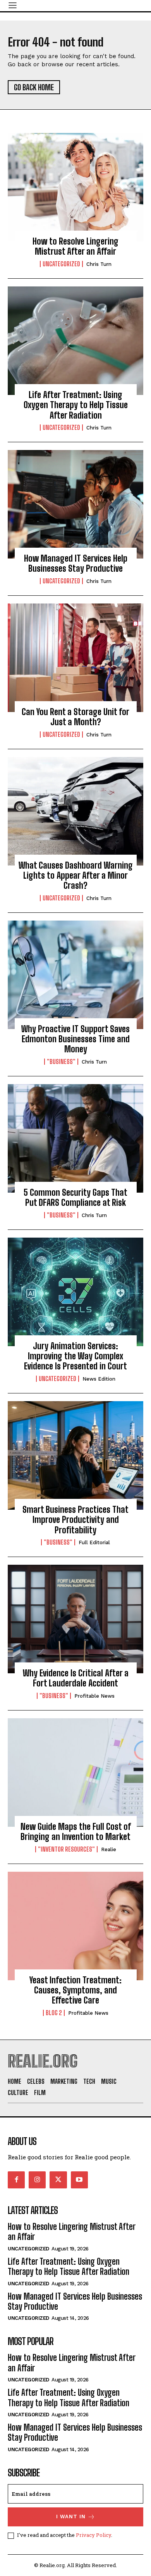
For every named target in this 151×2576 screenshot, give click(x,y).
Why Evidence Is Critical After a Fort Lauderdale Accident (76, 1678)
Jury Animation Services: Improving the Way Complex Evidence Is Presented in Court (75, 1356)
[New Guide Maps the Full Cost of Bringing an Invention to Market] (75, 1773)
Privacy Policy (94, 2535)
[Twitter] (58, 2180)
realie (109, 1849)
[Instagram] (37, 2180)
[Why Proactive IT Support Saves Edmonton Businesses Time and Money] (75, 975)
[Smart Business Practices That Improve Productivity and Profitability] (75, 1455)
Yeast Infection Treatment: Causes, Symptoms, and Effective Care (75, 1990)
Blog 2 (54, 2013)
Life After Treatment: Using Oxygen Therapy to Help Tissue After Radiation (76, 405)
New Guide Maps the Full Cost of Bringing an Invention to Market (76, 1832)
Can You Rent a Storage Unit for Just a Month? (75, 717)
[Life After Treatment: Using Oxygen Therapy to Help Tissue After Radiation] (75, 341)
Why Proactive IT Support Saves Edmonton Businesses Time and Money (75, 1039)
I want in (71, 2517)
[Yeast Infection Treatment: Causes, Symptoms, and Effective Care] (75, 1926)
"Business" (61, 1062)
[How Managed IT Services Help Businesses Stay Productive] (75, 504)
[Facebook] (16, 2180)
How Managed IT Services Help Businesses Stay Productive (76, 563)
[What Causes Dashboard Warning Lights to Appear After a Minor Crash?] (75, 811)
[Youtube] (79, 2180)
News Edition (99, 1379)
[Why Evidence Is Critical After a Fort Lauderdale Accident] (75, 1619)
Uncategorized (61, 264)
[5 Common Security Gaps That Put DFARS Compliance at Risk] (75, 1138)
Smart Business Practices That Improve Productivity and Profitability (75, 1520)
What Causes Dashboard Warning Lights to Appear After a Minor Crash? (76, 876)
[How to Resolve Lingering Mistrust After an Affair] (75, 187)
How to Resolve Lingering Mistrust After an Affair (75, 246)
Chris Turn (99, 264)
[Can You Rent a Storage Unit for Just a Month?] (75, 658)
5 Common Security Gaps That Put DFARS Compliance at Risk (75, 1197)
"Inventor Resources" (66, 1849)
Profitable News (94, 1696)
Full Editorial (94, 1542)
